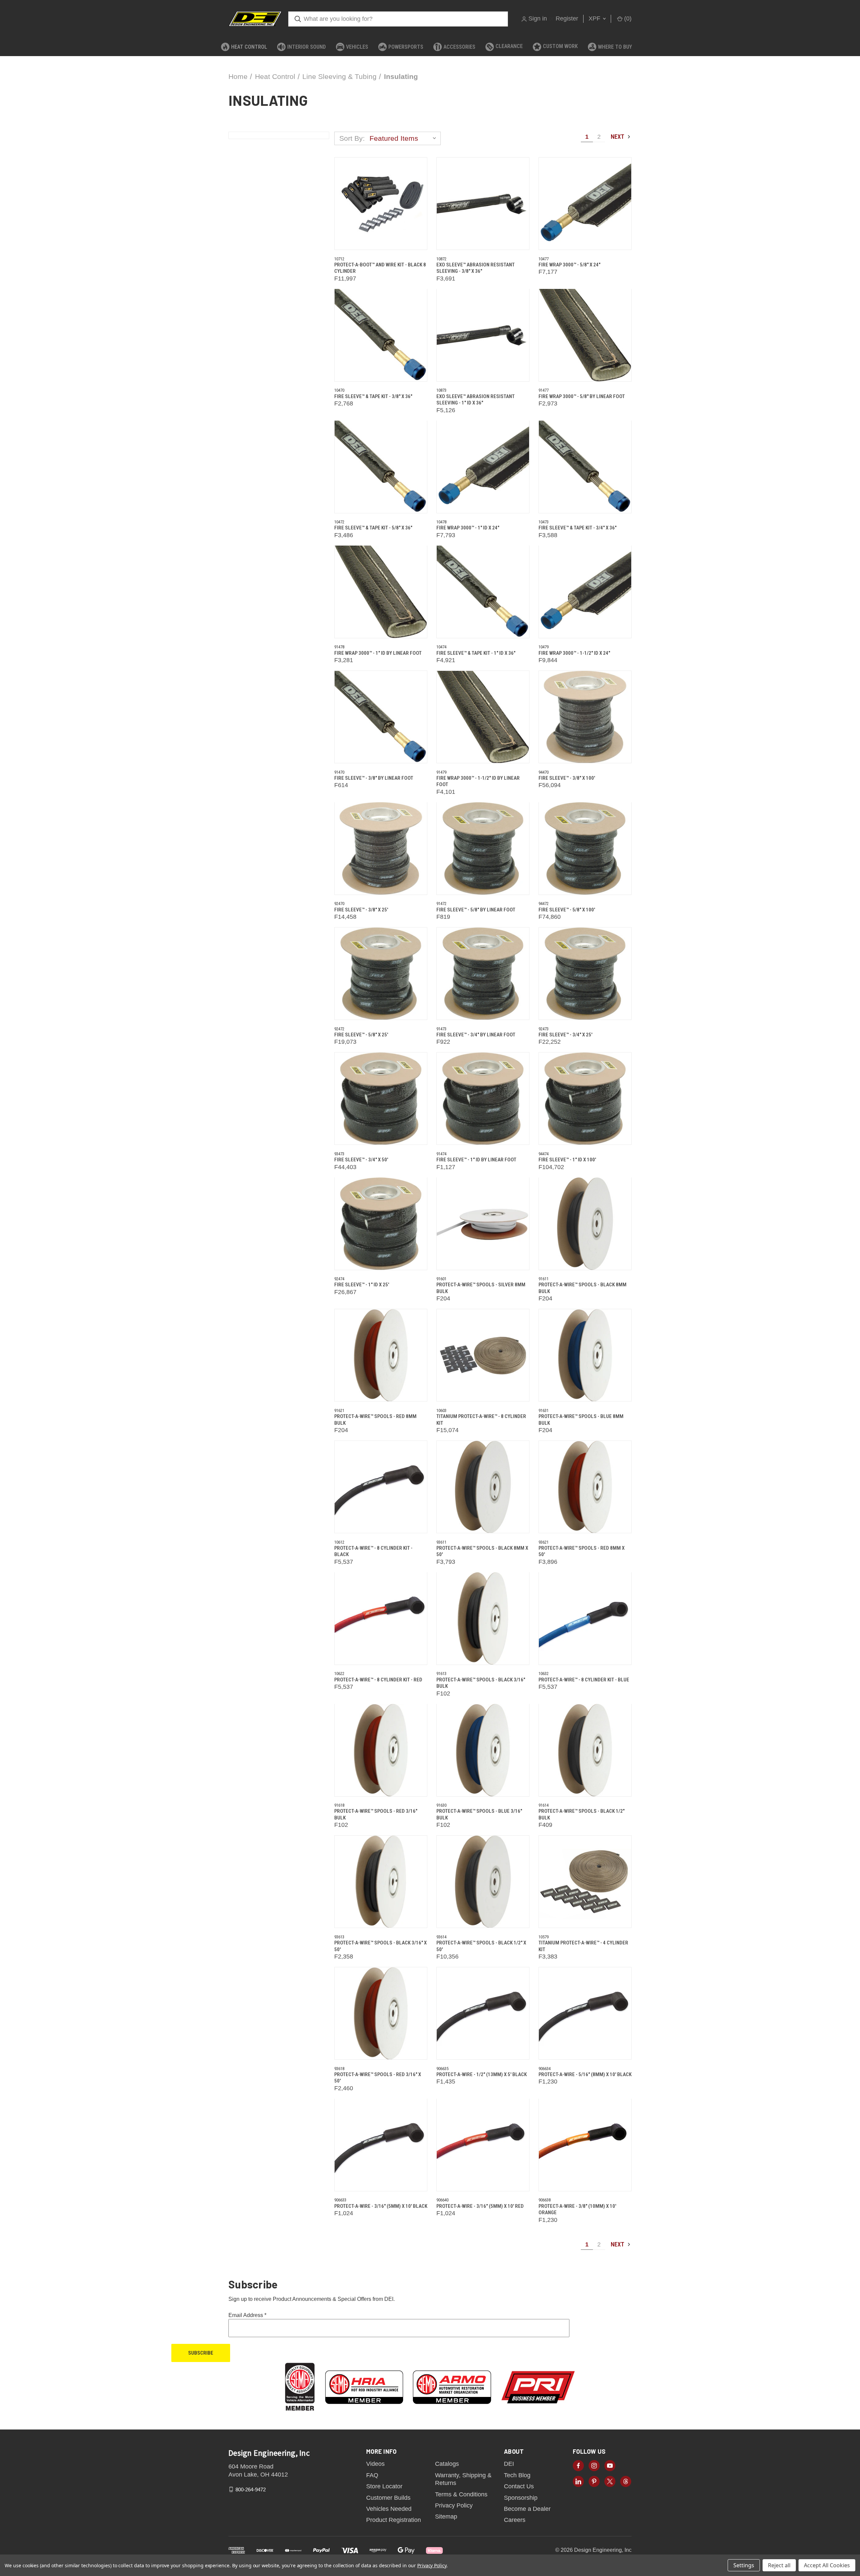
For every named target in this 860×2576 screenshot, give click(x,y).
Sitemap (446, 2517)
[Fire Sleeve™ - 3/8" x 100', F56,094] (585, 717)
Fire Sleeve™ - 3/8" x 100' (567, 778)
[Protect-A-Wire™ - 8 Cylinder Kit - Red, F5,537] (381, 1619)
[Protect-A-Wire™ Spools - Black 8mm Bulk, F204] (585, 1224)
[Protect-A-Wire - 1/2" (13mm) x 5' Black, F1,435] (483, 2013)
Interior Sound (307, 47)
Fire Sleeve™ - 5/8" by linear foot (476, 910)
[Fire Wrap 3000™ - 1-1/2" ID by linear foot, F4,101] (483, 717)
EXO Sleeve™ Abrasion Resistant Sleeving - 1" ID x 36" (476, 400)
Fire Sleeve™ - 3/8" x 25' (361, 910)
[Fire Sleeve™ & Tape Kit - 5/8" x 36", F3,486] (381, 467)
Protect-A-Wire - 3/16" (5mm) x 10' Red (480, 2206)
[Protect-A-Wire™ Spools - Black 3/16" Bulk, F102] (483, 1619)
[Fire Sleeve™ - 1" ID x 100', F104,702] (585, 1099)
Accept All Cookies (827, 2565)
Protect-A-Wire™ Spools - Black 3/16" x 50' (380, 1946)
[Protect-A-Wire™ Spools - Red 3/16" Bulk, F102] (381, 1750)
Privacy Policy (454, 2505)
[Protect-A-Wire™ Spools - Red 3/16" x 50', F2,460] (381, 2013)
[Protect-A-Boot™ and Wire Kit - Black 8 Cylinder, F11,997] (381, 204)
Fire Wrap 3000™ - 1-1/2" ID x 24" (574, 653)
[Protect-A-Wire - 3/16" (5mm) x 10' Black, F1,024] (381, 2145)
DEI (509, 2464)
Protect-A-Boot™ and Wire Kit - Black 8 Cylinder (380, 268)
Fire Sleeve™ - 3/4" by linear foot (476, 1035)
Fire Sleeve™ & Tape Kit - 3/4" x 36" (577, 528)
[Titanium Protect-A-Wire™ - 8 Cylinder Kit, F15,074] (483, 1355)
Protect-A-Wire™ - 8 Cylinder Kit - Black (373, 1551)
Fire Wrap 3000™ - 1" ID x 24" (468, 528)
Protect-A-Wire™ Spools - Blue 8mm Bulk (581, 1420)
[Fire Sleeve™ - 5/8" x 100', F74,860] (585, 849)
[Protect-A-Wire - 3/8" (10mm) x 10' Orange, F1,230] (585, 2145)
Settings (744, 2565)
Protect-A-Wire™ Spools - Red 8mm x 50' (582, 1551)
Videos (375, 2464)
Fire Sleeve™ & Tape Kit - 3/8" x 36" (373, 396)
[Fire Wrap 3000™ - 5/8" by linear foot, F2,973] (585, 335)
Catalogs (447, 2464)
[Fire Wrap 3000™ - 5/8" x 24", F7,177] (585, 204)
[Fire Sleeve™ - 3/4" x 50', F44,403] (381, 1099)
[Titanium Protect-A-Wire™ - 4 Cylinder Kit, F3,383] (585, 1882)
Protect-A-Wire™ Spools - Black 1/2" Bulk (582, 1814)
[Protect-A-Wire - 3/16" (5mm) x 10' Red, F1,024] (483, 2145)
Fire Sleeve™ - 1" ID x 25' (362, 1285)
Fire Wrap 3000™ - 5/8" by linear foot (582, 396)
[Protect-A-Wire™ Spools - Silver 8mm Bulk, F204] (483, 1224)
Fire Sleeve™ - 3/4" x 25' (565, 1035)
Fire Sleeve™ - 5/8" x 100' (567, 910)
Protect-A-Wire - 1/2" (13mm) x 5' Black (482, 2074)
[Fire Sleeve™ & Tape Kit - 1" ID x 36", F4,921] (483, 592)
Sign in (538, 18)
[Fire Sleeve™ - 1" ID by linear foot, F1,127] (483, 1099)
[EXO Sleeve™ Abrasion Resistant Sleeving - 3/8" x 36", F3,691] (483, 204)
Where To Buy (615, 47)
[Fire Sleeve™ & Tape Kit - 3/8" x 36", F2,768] (381, 335)
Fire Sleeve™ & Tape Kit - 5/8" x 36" (373, 528)
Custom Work (560, 46)
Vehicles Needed (389, 2509)
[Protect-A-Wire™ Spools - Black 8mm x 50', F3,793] (483, 1487)
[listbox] (404, 138)
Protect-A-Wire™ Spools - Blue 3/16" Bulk (479, 1814)
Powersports (406, 47)
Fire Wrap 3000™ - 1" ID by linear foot (378, 653)
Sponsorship (521, 2498)
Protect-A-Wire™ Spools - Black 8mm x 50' (482, 1551)
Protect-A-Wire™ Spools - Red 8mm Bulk (375, 1420)
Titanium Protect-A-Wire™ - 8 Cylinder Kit (481, 1420)
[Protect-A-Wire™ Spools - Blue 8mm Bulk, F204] (585, 1355)
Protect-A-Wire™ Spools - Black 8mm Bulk (583, 1288)
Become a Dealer (527, 2509)
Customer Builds (388, 2498)
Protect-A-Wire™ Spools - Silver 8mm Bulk (481, 1288)
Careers (515, 2520)
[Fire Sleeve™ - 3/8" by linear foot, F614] (381, 717)
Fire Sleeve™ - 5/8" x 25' (361, 1035)
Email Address (247, 2315)
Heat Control (249, 47)
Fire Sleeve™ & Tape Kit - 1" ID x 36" (476, 653)
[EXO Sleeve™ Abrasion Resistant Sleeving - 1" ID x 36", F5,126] (483, 335)
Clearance (509, 46)
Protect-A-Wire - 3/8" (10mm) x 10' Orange (577, 2209)
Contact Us (519, 2486)
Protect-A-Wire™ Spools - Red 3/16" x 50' (378, 2078)
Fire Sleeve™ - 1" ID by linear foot (476, 1160)
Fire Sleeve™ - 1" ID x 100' (567, 1160)
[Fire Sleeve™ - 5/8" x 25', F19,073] (381, 974)
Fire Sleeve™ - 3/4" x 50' (361, 1160)
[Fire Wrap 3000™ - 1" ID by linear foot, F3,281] (381, 592)
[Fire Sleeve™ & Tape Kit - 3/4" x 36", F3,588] (585, 467)
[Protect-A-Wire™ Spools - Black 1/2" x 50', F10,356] (483, 1882)
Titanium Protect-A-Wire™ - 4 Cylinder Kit (583, 1946)
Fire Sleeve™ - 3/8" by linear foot (374, 778)
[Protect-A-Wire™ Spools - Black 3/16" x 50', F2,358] (381, 1882)
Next (618, 137)
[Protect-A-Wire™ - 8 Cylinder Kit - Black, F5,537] (381, 1487)
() (627, 18)
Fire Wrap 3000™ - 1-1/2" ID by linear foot (478, 781)
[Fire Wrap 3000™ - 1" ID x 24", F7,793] (483, 467)
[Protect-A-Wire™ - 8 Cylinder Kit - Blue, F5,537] (585, 1619)
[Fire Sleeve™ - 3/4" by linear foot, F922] (483, 974)
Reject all (779, 2565)
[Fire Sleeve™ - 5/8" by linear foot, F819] (483, 849)
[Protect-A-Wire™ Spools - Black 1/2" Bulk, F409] (585, 1750)
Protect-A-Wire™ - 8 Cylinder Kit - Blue (584, 1680)
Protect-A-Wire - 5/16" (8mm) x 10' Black (585, 2074)
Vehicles (357, 47)
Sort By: (352, 138)
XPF (595, 18)
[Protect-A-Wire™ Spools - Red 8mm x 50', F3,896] (585, 1487)
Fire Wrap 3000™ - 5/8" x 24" (569, 265)
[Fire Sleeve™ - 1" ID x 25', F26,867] (381, 1224)
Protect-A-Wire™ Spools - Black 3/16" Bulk (481, 1683)
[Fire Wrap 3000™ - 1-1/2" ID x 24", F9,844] (585, 592)
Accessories (459, 47)
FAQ (372, 2475)
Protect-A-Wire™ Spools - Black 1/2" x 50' (481, 1946)
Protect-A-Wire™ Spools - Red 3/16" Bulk (376, 1814)
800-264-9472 (251, 2489)
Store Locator (384, 2486)
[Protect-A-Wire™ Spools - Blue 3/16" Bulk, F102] (483, 1750)
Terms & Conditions (461, 2494)
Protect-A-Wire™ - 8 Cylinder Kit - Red (378, 1680)
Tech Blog (517, 2475)
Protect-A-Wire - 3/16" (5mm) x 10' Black (381, 2206)
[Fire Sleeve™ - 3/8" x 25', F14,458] (381, 849)
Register (567, 18)
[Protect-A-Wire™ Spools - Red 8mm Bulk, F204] (381, 1355)
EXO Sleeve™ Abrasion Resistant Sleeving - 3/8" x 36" (476, 268)
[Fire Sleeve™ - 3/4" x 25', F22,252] (585, 974)
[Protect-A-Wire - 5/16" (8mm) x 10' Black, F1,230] (585, 2013)
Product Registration (394, 2520)
